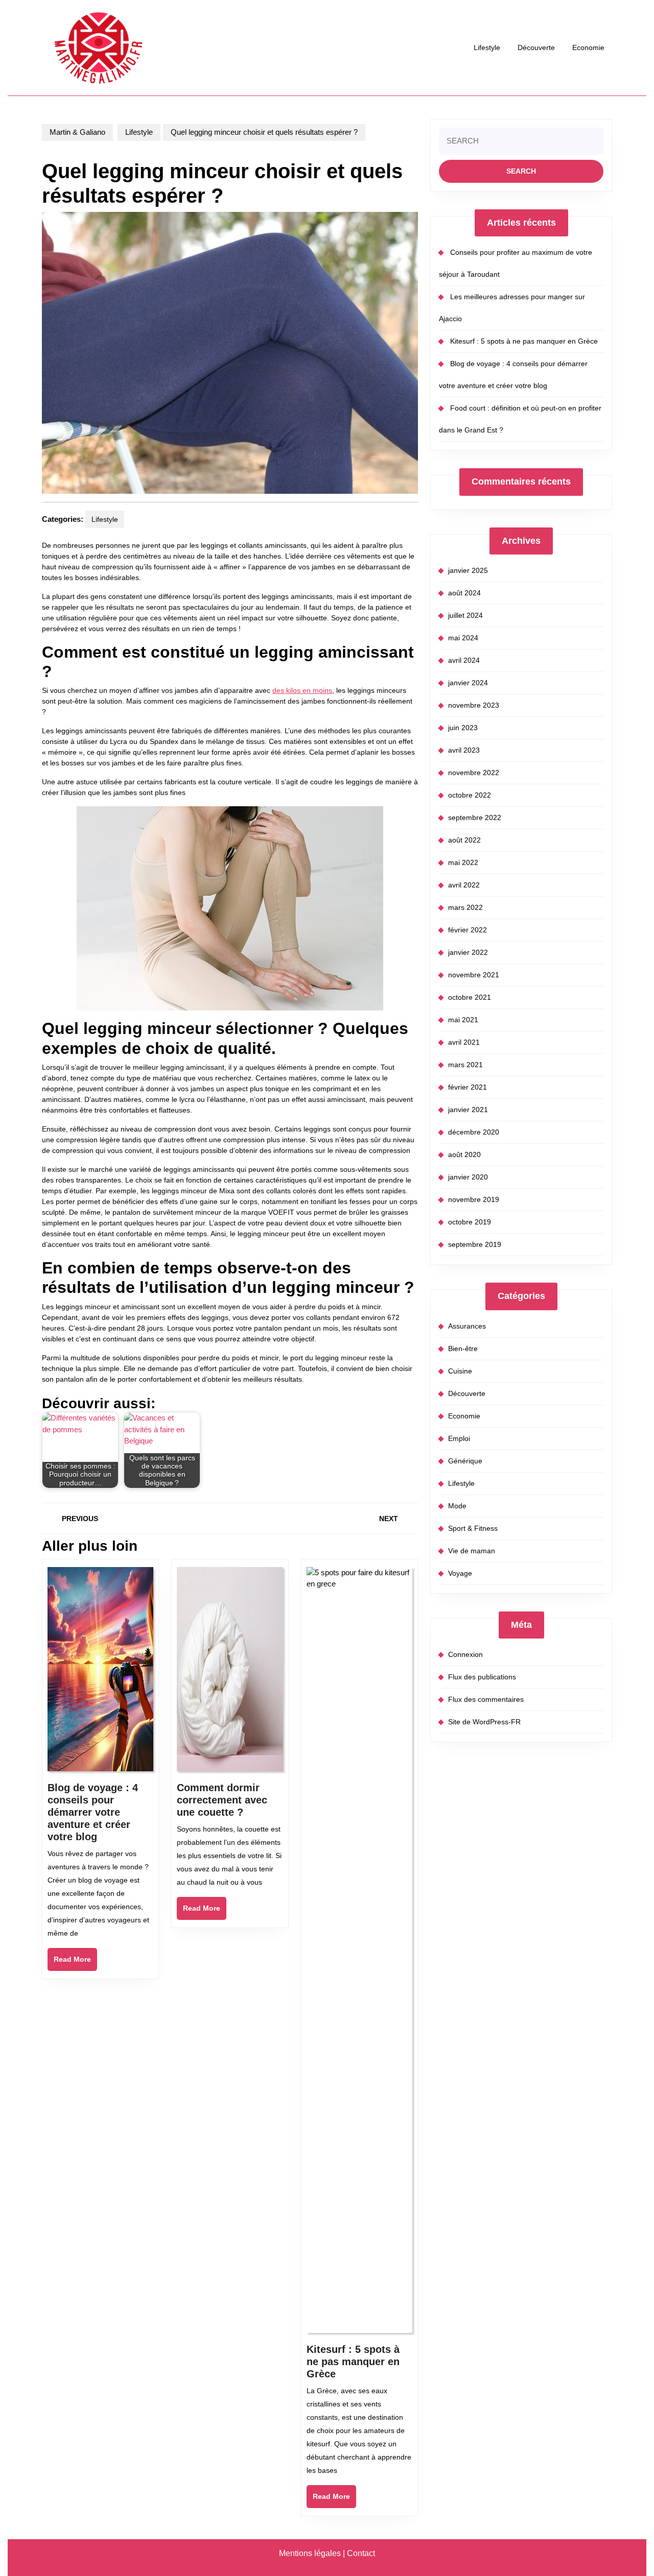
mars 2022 (465, 907)
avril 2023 (464, 750)
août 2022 (464, 840)
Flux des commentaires (486, 1699)
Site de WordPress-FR (484, 1722)
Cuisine (460, 1371)
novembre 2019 (474, 1199)
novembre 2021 (474, 975)
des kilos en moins (302, 690)
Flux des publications (482, 1677)
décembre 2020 (474, 1132)
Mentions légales (310, 2553)
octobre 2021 (470, 997)
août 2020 (464, 1154)
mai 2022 (463, 862)
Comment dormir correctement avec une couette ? (222, 1800)
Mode (457, 1506)
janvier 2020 (468, 1177)
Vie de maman (472, 1551)
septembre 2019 (475, 1244)
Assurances (467, 1326)
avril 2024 (464, 660)
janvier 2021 (468, 1110)
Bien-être (463, 1349)
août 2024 (464, 593)
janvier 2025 (468, 570)
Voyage (460, 1573)
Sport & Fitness (473, 1528)
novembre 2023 (474, 705)
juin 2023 (463, 728)
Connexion (465, 1654)
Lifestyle (487, 47)
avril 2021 (464, 1042)
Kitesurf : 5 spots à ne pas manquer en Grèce (353, 2362)
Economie (588, 47)
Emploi (459, 1438)
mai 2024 (463, 638)
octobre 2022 (470, 795)
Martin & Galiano (77, 132)
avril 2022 (464, 885)
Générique (465, 1461)
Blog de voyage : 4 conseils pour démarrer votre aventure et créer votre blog (93, 1812)
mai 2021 (463, 1020)
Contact (361, 2553)
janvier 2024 (468, 683)
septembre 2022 (475, 817)
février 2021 (468, 1087)
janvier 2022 (468, 952)
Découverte (536, 47)
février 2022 (468, 930)
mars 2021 (465, 1065)
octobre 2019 (470, 1222)
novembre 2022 (474, 773)
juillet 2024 (465, 615)
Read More (75, 1963)
